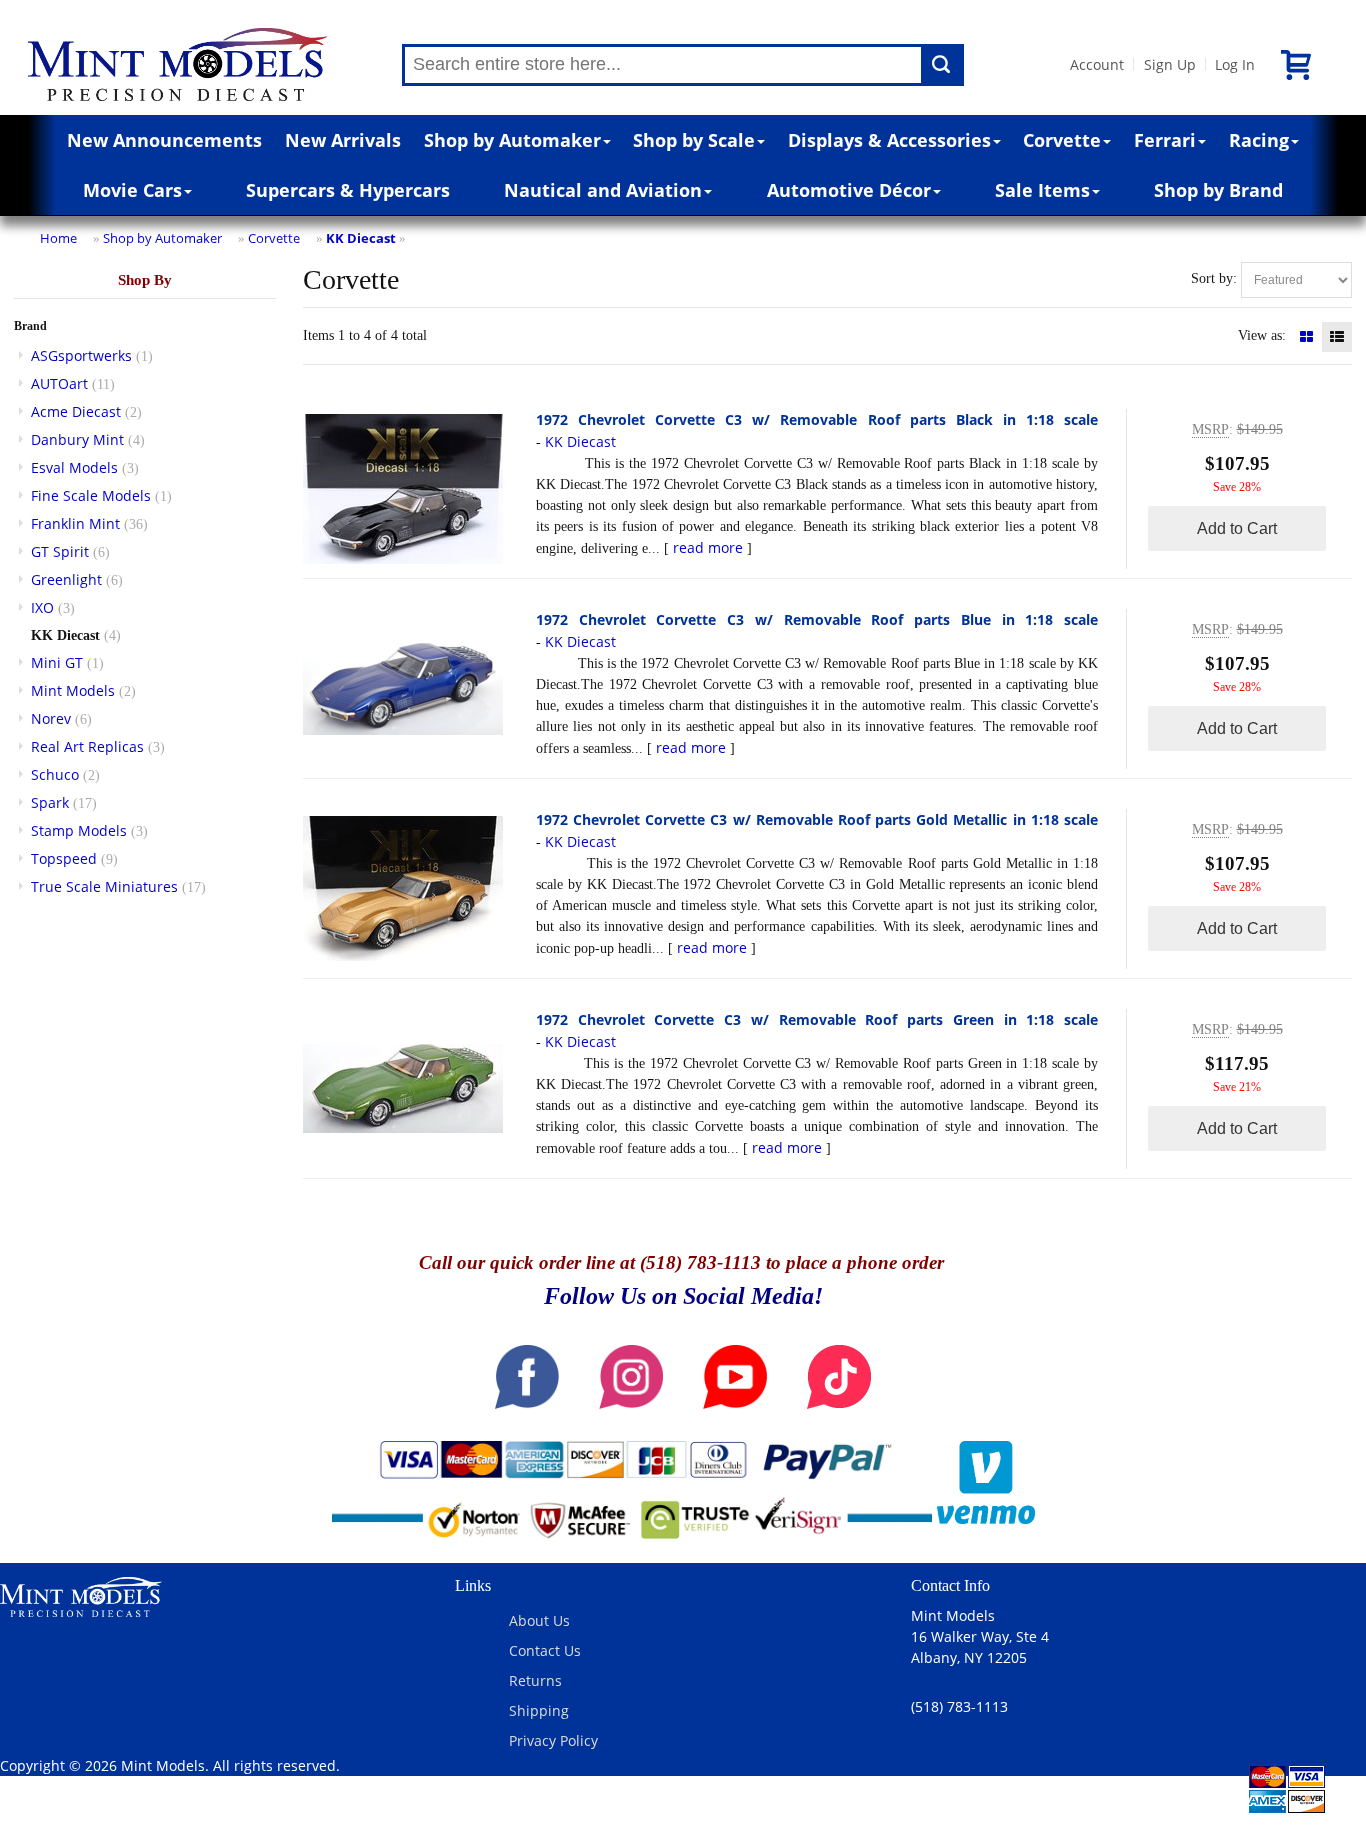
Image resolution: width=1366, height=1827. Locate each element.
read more (708, 547)
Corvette (1062, 140)
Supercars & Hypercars (348, 190)
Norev (51, 718)
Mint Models (73, 690)
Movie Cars (132, 190)
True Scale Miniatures (104, 886)
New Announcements (164, 140)
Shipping (539, 1710)
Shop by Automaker (512, 140)
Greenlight (66, 579)
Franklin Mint (75, 523)
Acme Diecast (76, 411)
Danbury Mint (77, 439)
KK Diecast (361, 238)
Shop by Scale (694, 140)
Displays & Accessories (889, 140)
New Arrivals (343, 140)
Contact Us (545, 1650)
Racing (1259, 140)
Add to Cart (1237, 528)
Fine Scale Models (91, 495)
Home (58, 238)
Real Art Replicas (87, 746)
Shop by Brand (1218, 190)
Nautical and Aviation (603, 190)
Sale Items (1042, 190)
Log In (1235, 64)
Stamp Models (79, 830)
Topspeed (64, 858)
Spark (50, 802)
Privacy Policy (553, 1740)
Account (1097, 64)
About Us (539, 1620)
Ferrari (1165, 140)
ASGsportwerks (81, 355)
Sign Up (1170, 64)
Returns (535, 1680)
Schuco (55, 774)
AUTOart (59, 383)
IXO (42, 607)
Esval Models (74, 467)
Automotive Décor (849, 190)
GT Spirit (60, 551)
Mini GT (57, 662)
